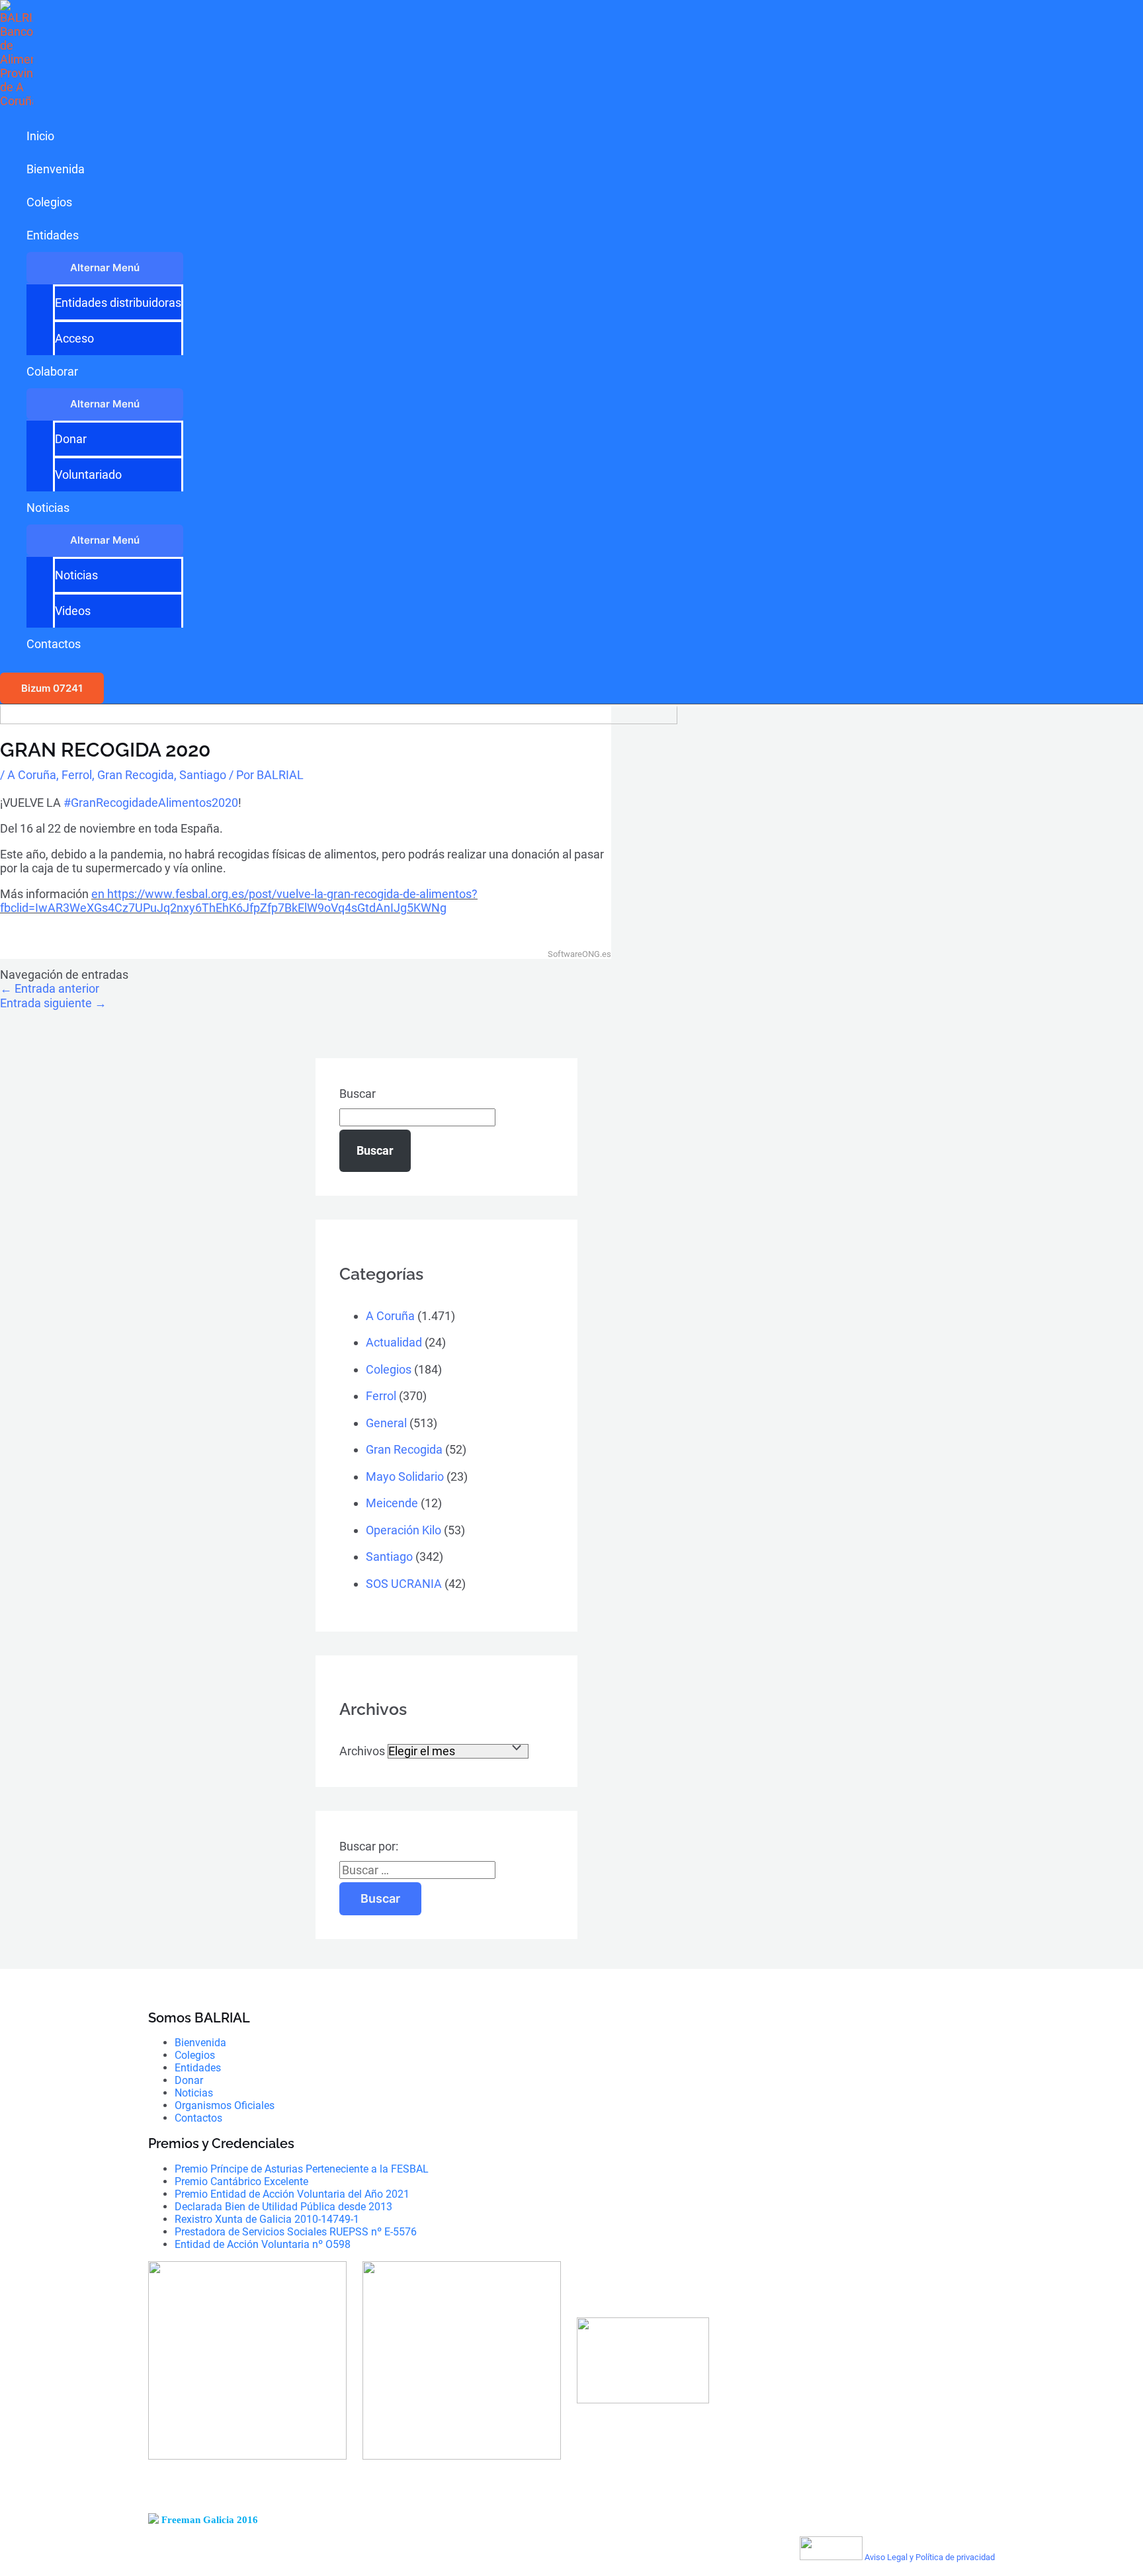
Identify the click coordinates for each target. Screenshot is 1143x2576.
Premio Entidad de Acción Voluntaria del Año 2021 (292, 2194)
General (386, 1423)
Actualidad (394, 1342)
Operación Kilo (403, 1530)
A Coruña (32, 775)
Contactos (54, 644)
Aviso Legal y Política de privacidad (930, 2557)
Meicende (392, 1503)
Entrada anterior (50, 988)
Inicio (40, 136)
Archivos (362, 1751)
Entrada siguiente (53, 1003)
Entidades (53, 235)
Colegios (49, 202)
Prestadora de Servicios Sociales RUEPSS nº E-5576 (296, 2232)
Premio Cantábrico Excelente (241, 2181)
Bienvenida (56, 169)
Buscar (358, 1094)
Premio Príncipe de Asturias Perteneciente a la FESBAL (302, 2169)
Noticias (48, 508)
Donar (71, 439)
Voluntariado (88, 475)
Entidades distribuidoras (118, 303)
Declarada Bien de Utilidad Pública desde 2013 (283, 2207)
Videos (73, 611)
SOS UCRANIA (404, 1584)
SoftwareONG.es (579, 954)
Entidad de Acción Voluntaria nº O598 (263, 2244)
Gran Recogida (136, 775)
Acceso (74, 338)
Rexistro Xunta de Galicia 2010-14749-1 (267, 2219)
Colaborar (52, 371)
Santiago (203, 775)
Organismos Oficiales (225, 2105)
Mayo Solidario (405, 1476)
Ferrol (77, 775)
